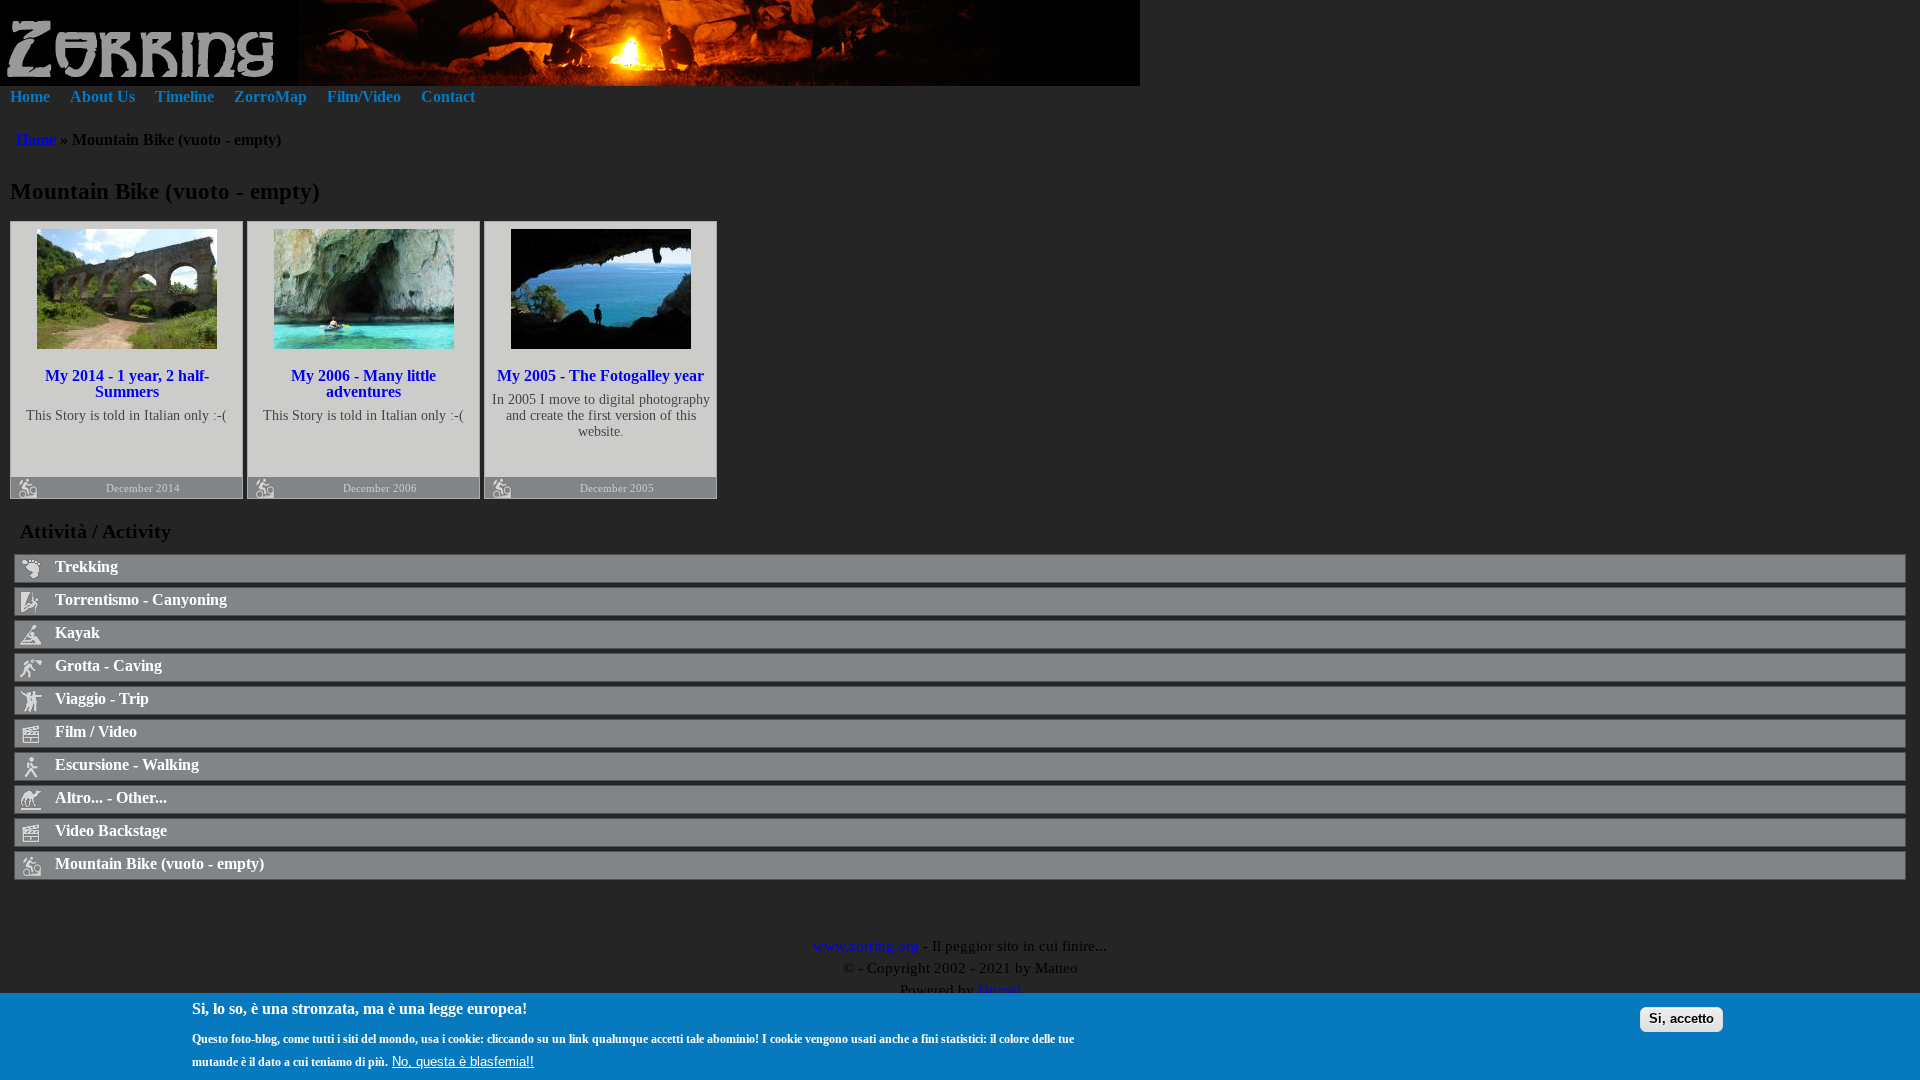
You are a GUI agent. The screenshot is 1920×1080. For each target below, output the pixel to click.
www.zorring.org (866, 946)
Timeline (184, 96)
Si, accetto (1681, 1018)
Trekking (86, 566)
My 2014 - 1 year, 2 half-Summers (127, 383)
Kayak (77, 632)
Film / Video (96, 731)
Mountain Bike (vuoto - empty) (159, 863)
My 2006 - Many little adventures (363, 383)
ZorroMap (270, 96)
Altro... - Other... (111, 797)
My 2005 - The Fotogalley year (600, 375)
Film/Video (364, 96)
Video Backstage (111, 830)
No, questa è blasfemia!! (463, 1061)
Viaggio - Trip (102, 698)
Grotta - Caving (108, 665)
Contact (448, 96)
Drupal (999, 990)
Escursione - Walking (127, 764)
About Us (102, 96)
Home (30, 96)
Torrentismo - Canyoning (141, 599)
